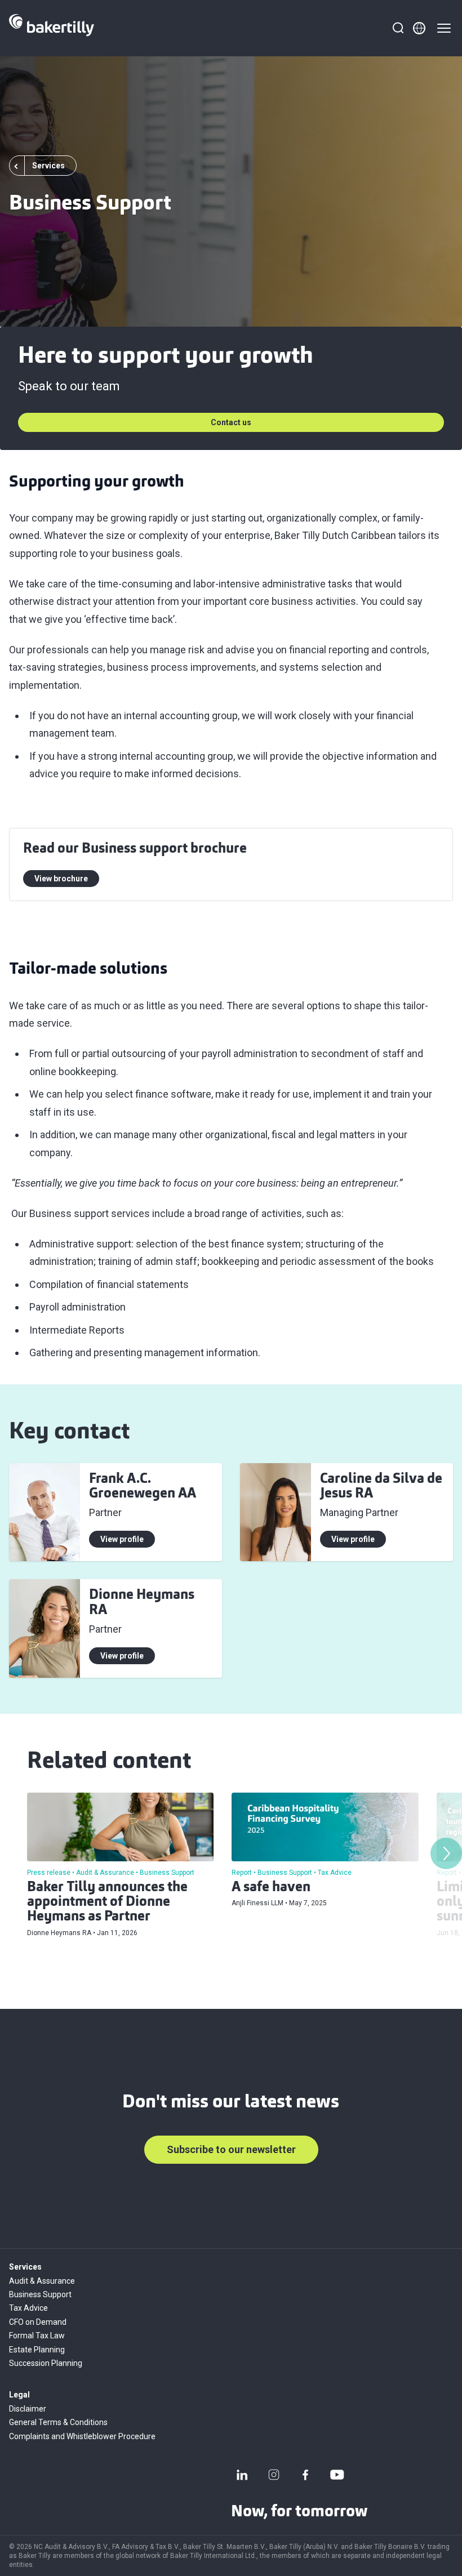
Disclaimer (28, 2409)
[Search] (398, 28)
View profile (122, 1539)
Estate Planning (37, 2350)
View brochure (61, 879)
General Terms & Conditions (58, 2422)
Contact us (231, 422)
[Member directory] (419, 28)
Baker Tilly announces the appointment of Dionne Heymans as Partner (107, 1903)
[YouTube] (337, 2475)
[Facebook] (305, 2475)
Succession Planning (46, 2363)
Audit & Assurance (42, 2281)
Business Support (40, 2294)
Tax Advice (28, 2308)
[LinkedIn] (242, 2475)
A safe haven (271, 1888)
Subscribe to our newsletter (231, 2149)
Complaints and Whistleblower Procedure (82, 2436)
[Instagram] (274, 2475)
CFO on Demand (38, 2322)
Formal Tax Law (37, 2336)
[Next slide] (446, 1853)
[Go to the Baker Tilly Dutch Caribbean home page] (52, 28)
